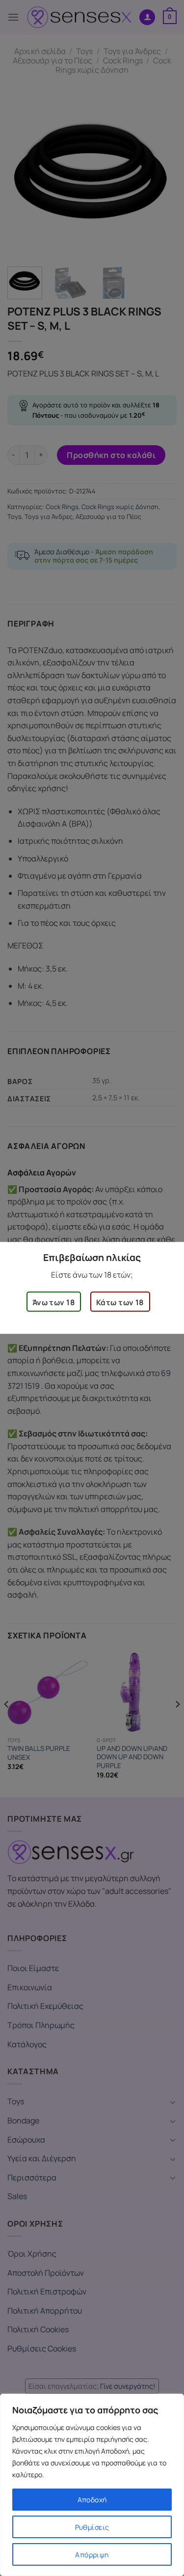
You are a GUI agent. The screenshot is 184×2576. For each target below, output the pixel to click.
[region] (92, 2485)
